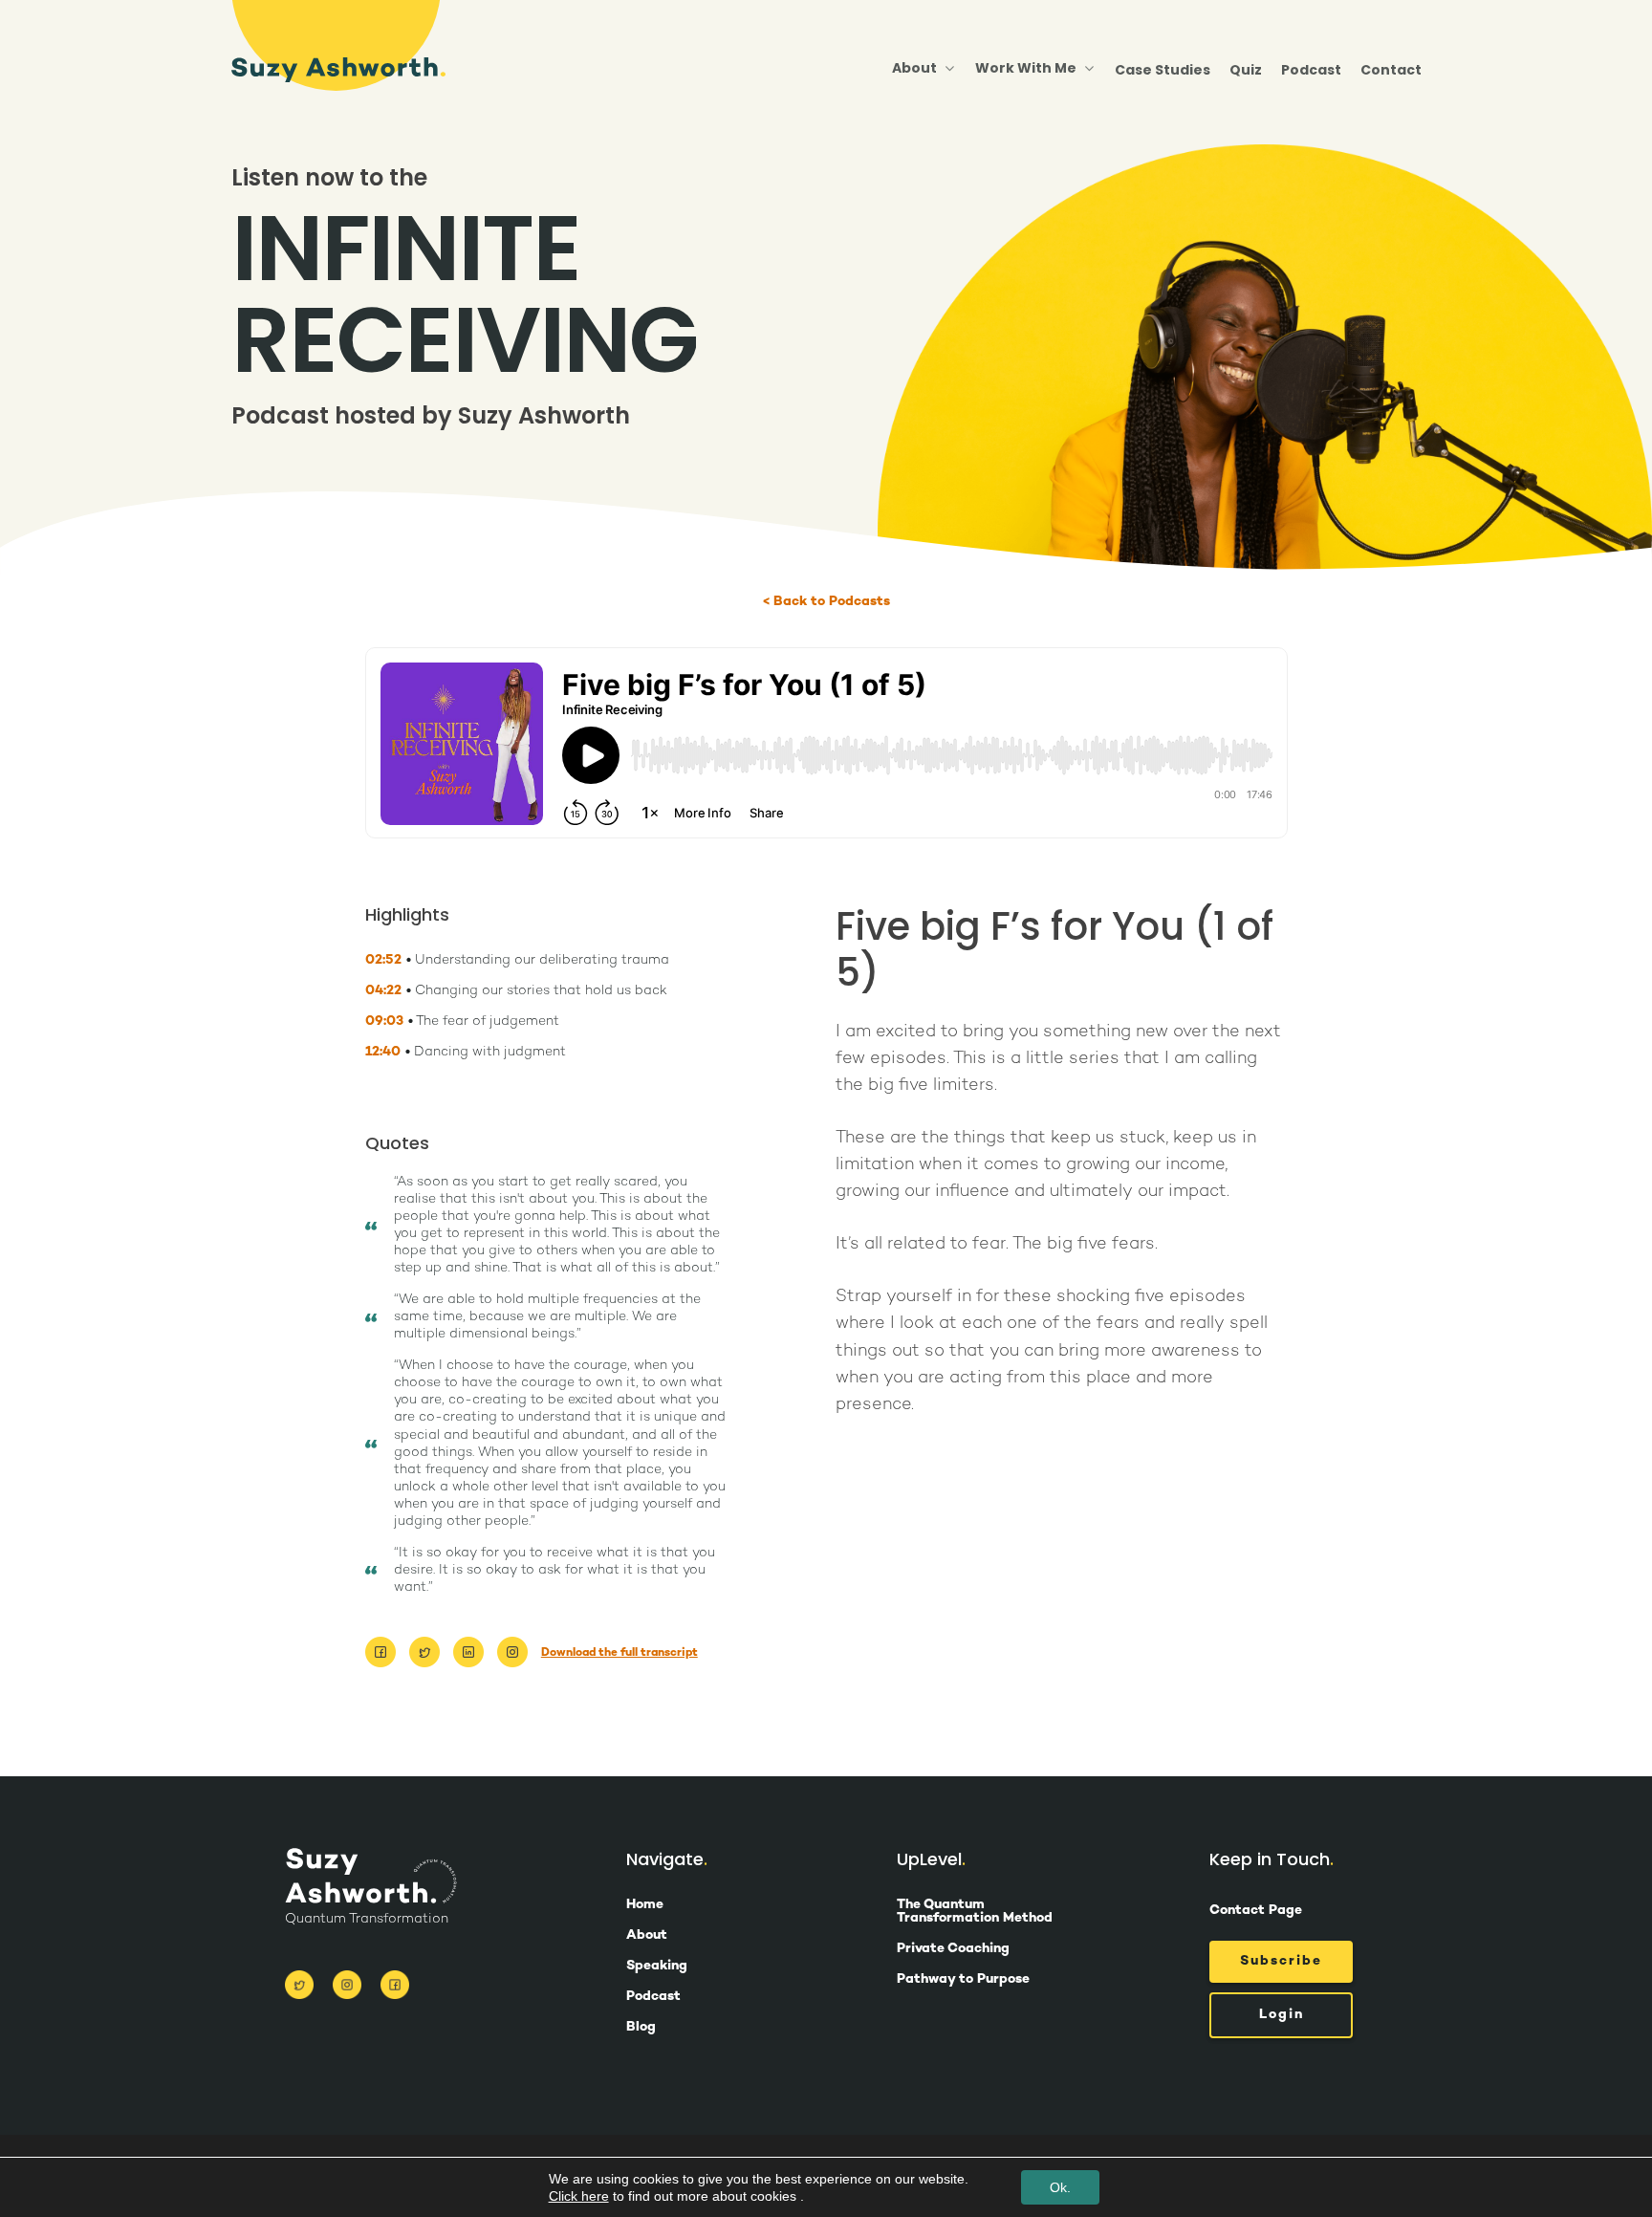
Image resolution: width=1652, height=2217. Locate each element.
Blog (641, 2028)
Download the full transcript (619, 1653)
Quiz (1246, 70)
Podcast (1311, 70)
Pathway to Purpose (963, 1980)
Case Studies (1163, 70)
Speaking (657, 1967)
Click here (579, 2196)
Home (645, 1905)
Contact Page (1256, 1911)
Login (1282, 2015)
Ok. (1060, 2187)
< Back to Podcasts (826, 602)
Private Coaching (953, 1949)
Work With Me (1026, 69)
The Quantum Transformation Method (975, 1912)
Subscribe (1281, 1961)
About (647, 1936)
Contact (1391, 70)
